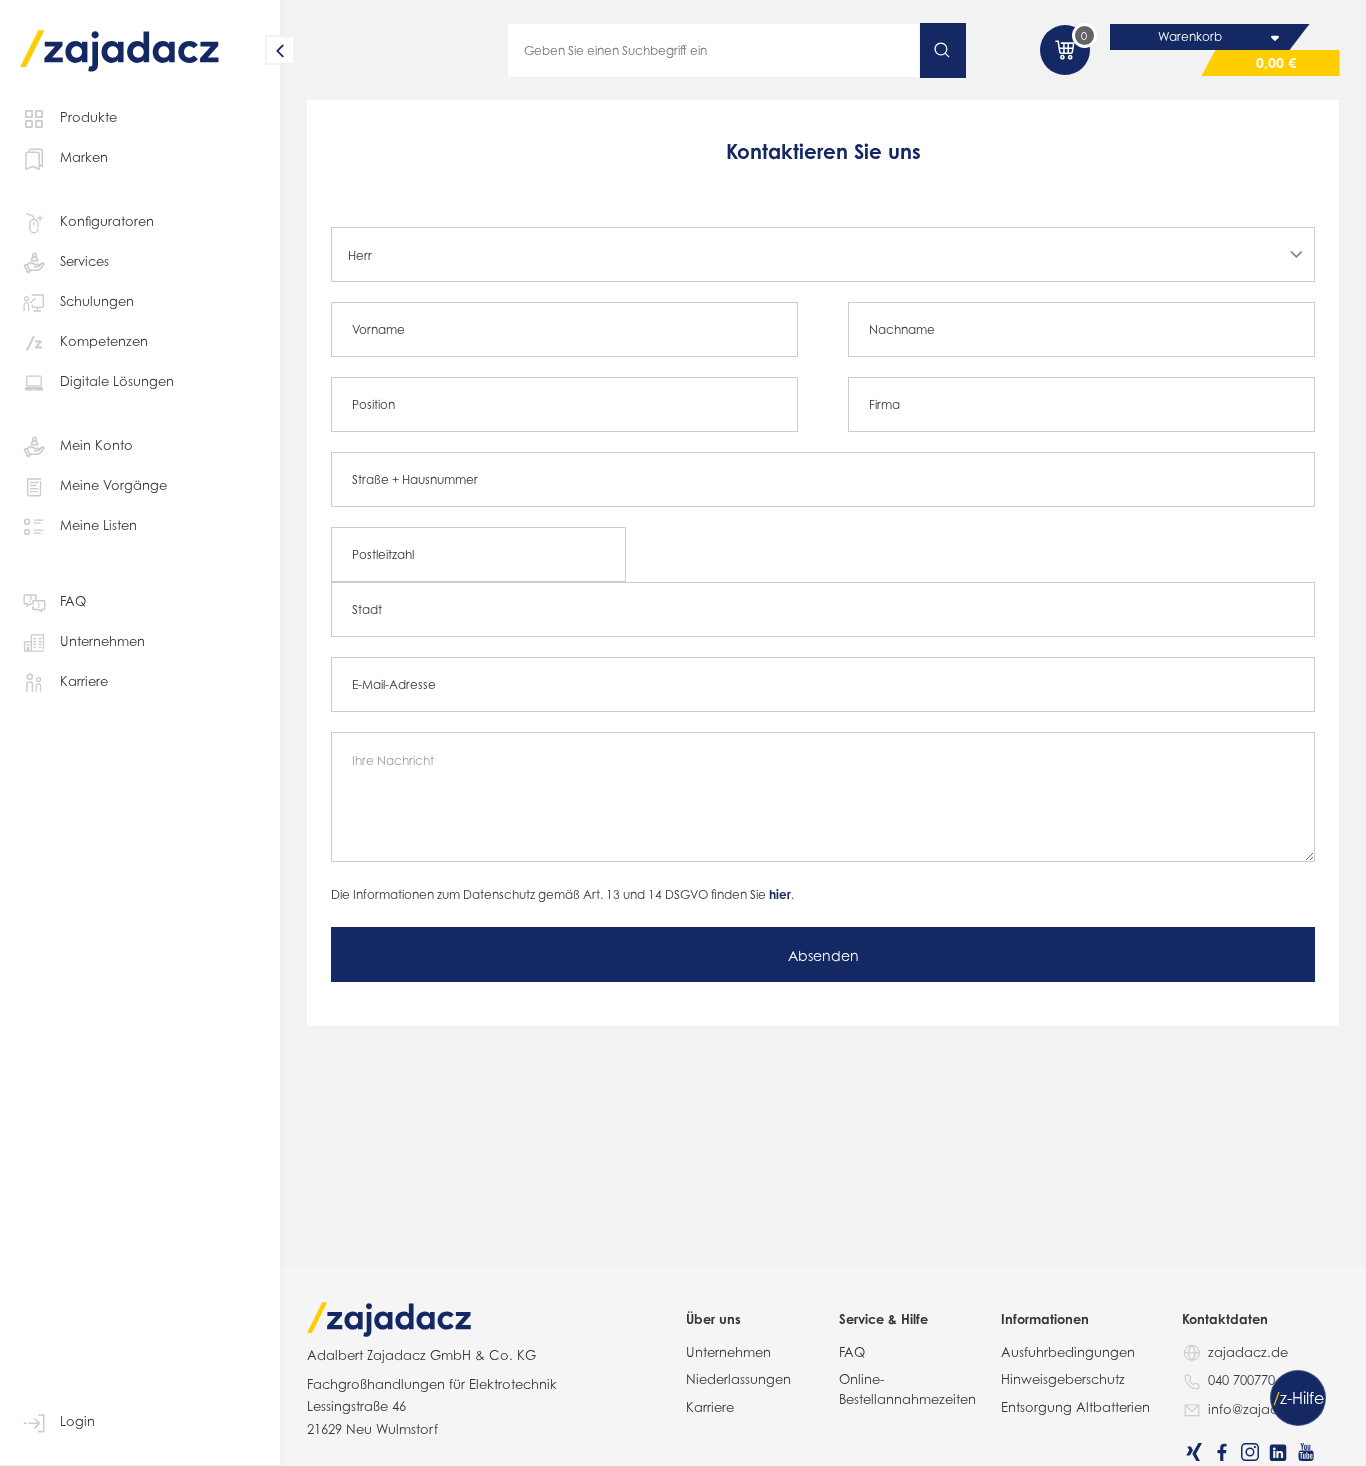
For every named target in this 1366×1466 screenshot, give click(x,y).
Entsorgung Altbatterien (1075, 1407)
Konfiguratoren (107, 221)
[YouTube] (1306, 1452)
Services (84, 261)
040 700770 (1241, 1380)
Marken (84, 157)
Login (77, 1421)
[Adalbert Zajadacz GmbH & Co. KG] (120, 36)
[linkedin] (1278, 1452)
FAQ (73, 601)
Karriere (84, 681)
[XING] (1194, 1452)
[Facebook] (1222, 1452)
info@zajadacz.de (1265, 1409)
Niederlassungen (738, 1379)
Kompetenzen (104, 341)
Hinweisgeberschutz (1063, 1379)
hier (780, 894)
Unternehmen (102, 641)
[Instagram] (1250, 1452)
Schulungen (97, 301)
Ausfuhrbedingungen (1068, 1352)
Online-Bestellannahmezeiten (907, 1389)
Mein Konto (96, 445)
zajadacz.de (1248, 1352)
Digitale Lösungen (117, 381)
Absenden (823, 955)
